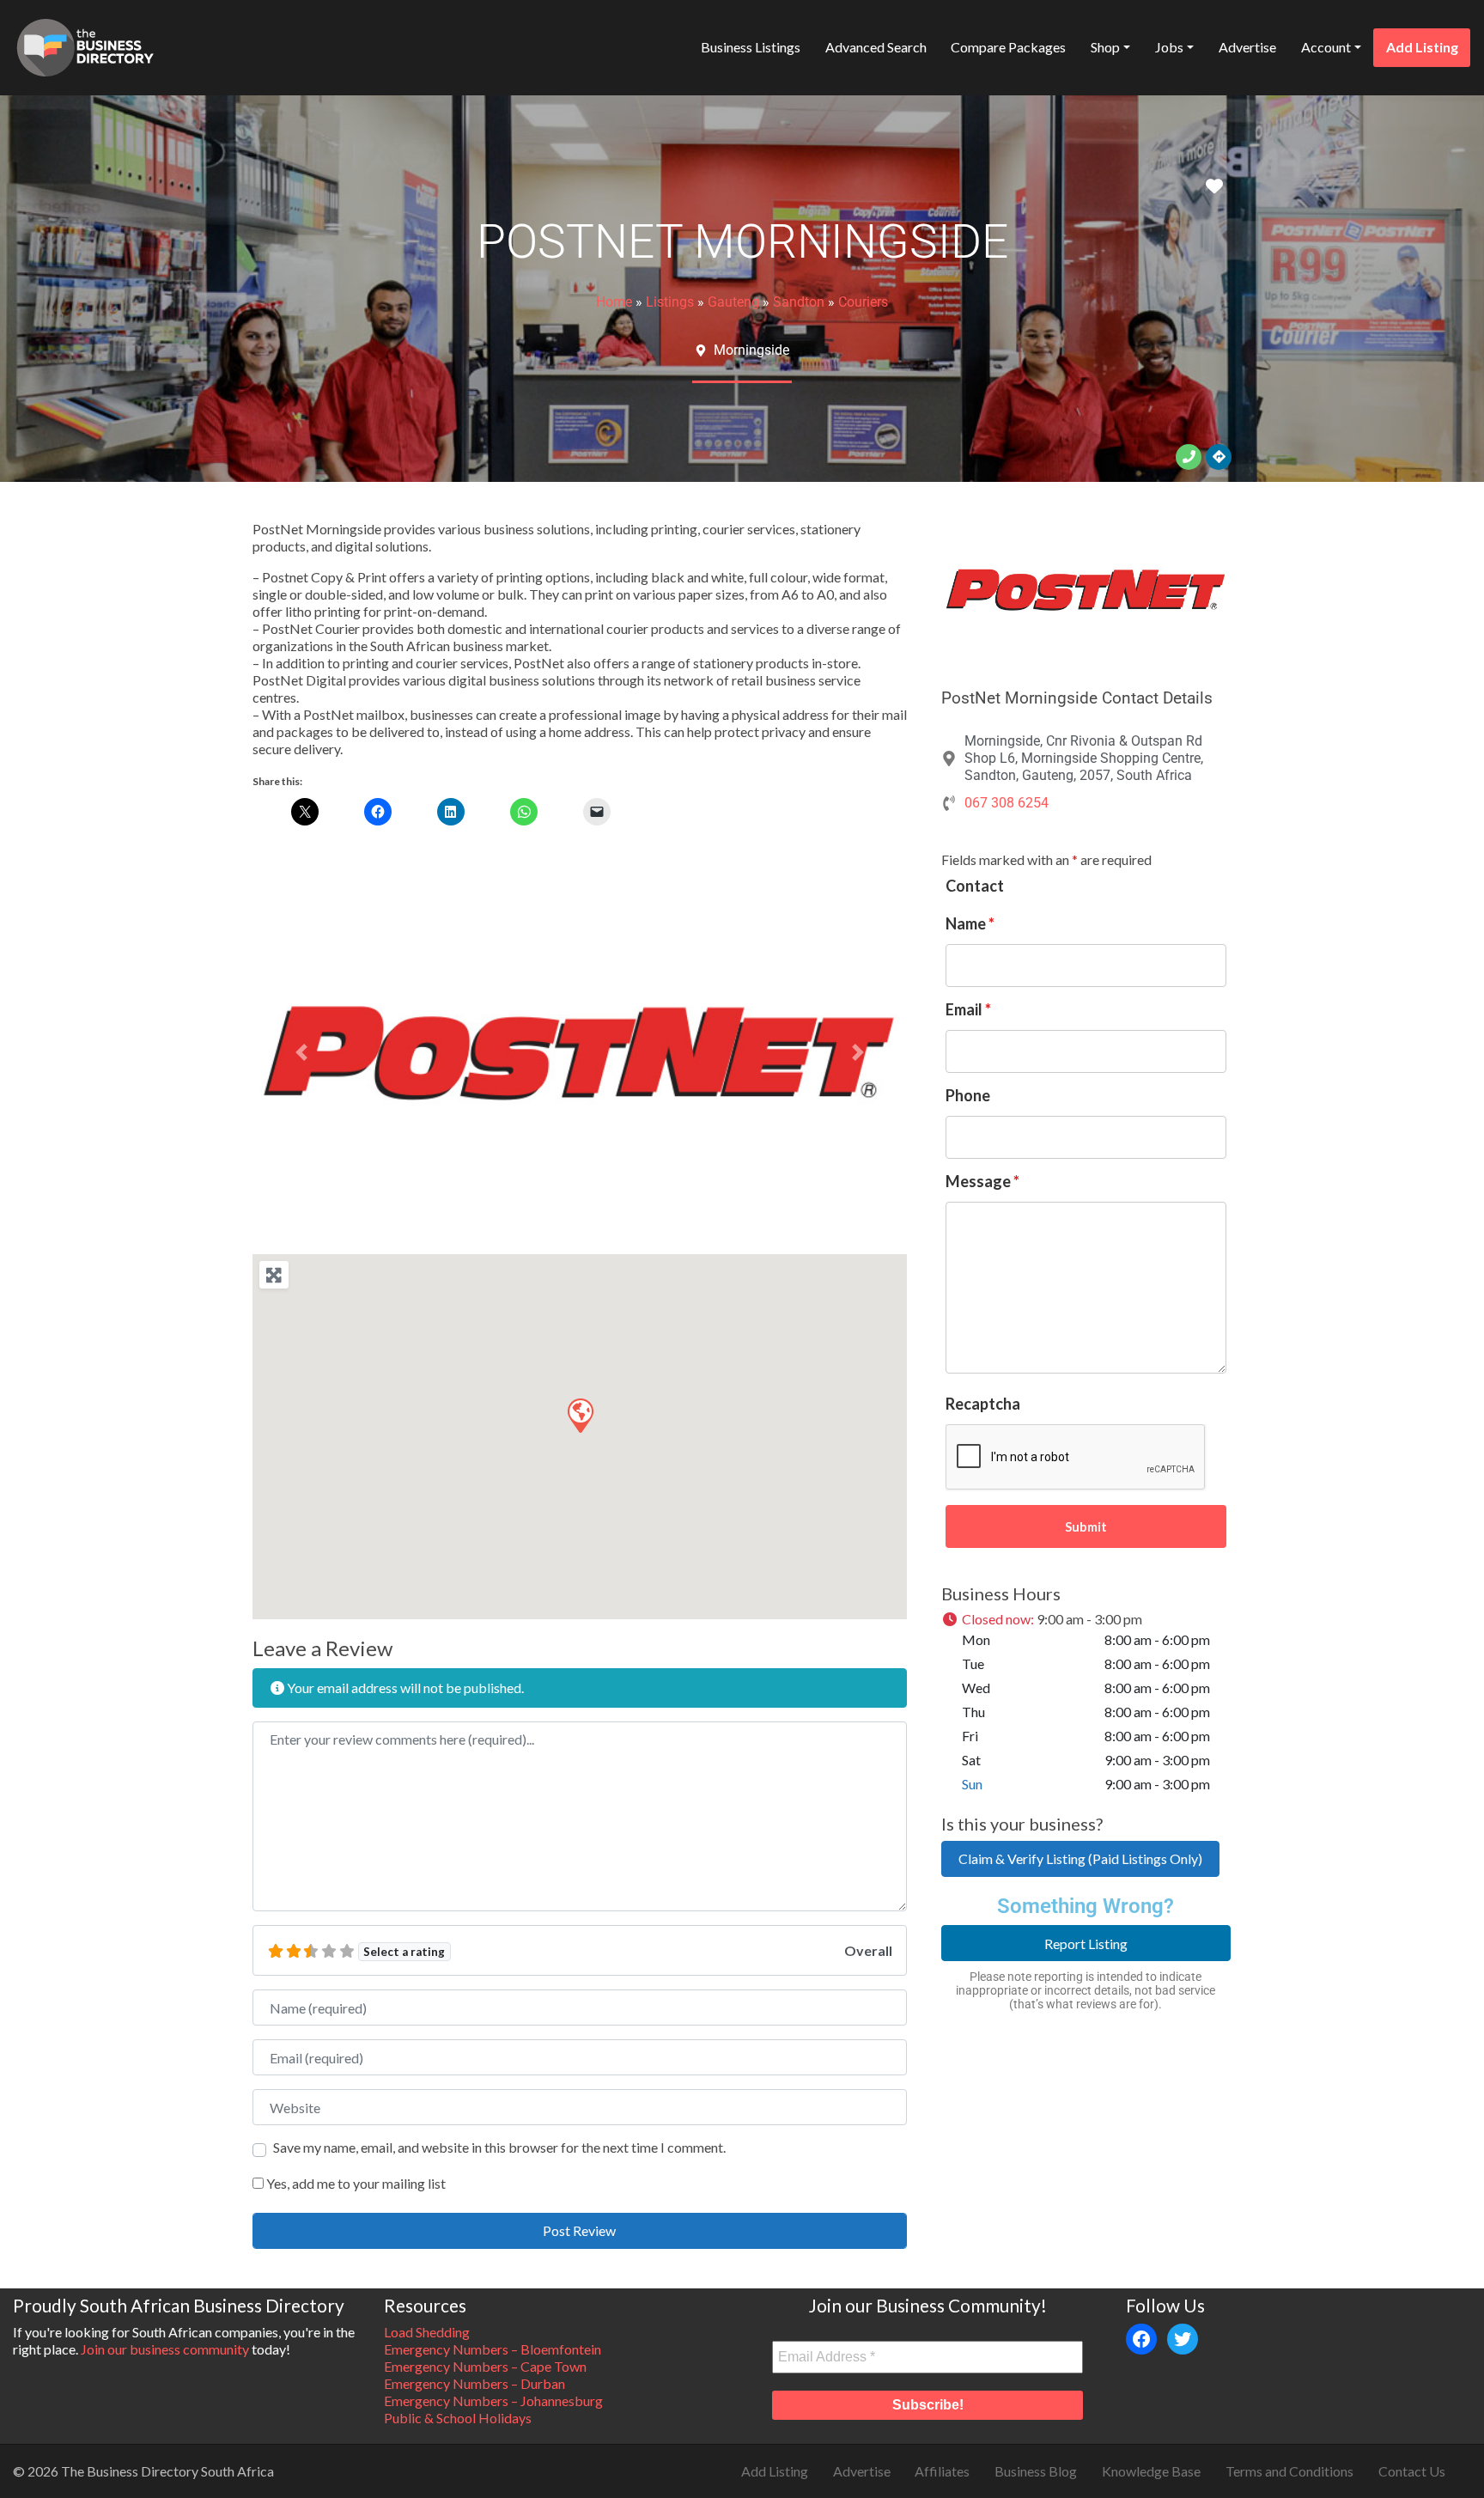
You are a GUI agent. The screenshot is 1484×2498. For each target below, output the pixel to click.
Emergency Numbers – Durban (474, 2383)
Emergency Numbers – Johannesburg (493, 2401)
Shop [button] (1105, 47)
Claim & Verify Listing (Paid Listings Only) (1080, 1858)
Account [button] (1326, 47)
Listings (670, 302)
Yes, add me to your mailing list (355, 2183)
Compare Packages (1008, 47)
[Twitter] (1183, 2339)
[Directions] (1219, 457)
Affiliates (942, 2471)
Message (982, 1181)
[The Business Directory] (85, 45)
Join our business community (165, 2349)
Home (614, 302)
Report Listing (1086, 1944)
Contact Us (1412, 2471)
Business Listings (751, 47)
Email (968, 1009)
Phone (968, 1095)
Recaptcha (983, 1404)
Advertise (1247, 47)
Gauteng (733, 302)
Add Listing (1422, 47)
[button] (301, 1053)
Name (970, 923)
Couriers (863, 302)
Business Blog (1036, 2471)
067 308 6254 (1007, 803)
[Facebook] (1141, 2339)
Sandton (799, 302)
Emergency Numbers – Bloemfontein (493, 2349)
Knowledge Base (1151, 2471)
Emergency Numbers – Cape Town (485, 2366)
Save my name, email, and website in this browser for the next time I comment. (499, 2147)
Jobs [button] (1169, 47)
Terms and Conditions (1289, 2471)
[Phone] (1189, 457)
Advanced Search (876, 47)
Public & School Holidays (458, 2418)
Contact (975, 886)
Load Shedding (427, 2332)
